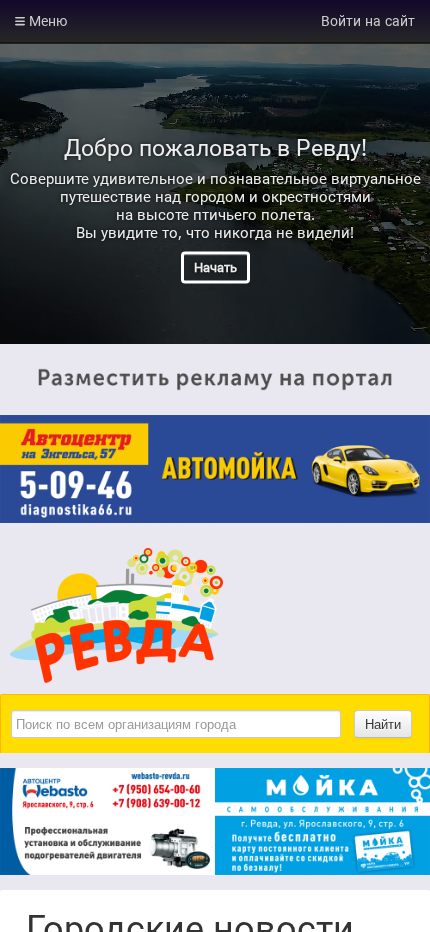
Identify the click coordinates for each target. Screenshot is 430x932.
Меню (46, 20)
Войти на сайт (368, 20)
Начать (215, 268)
